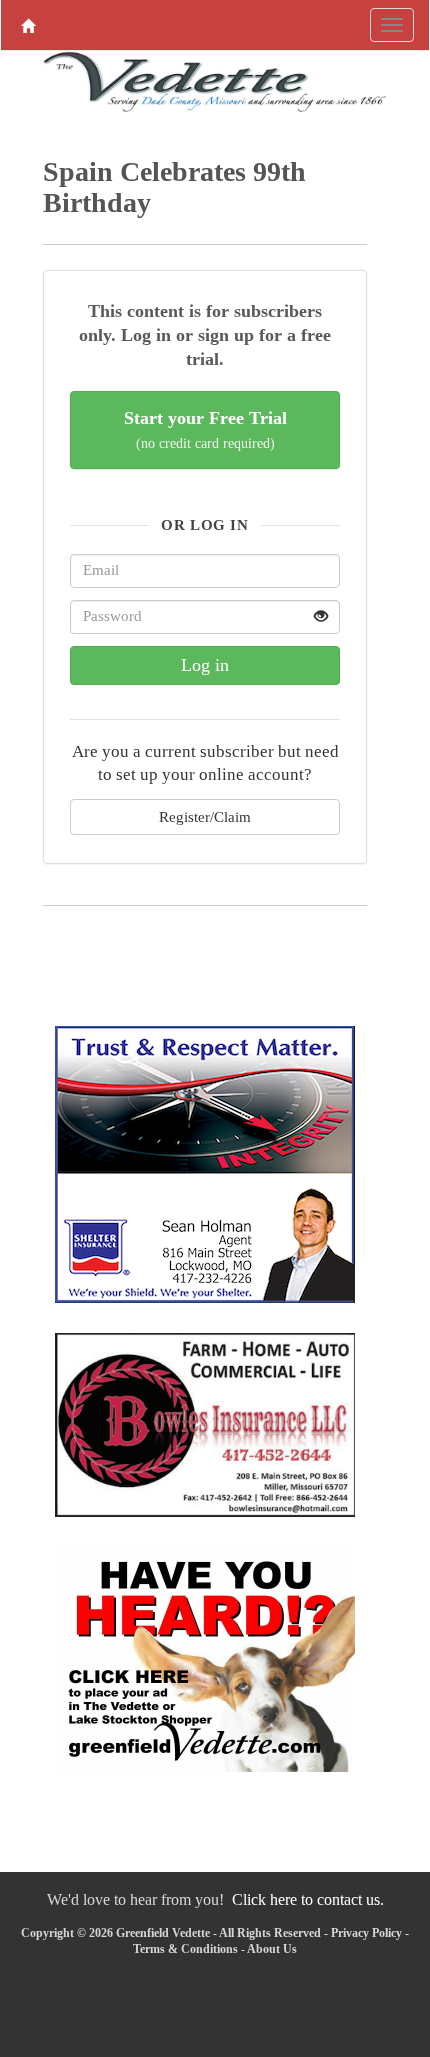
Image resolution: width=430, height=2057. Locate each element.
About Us (272, 1949)
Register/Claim (205, 816)
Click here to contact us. (308, 1899)
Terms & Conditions (185, 1949)
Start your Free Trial (205, 429)
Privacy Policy (366, 1933)
